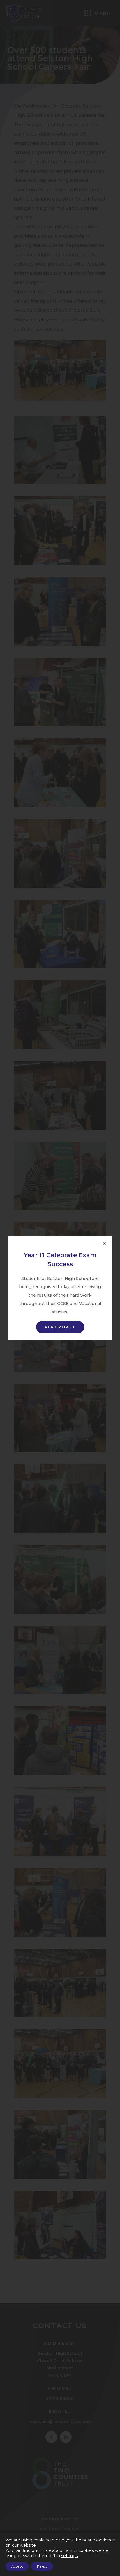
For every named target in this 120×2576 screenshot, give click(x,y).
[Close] (105, 1244)
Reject (42, 2566)
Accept (17, 2566)
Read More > (60, 1327)
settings (69, 2556)
